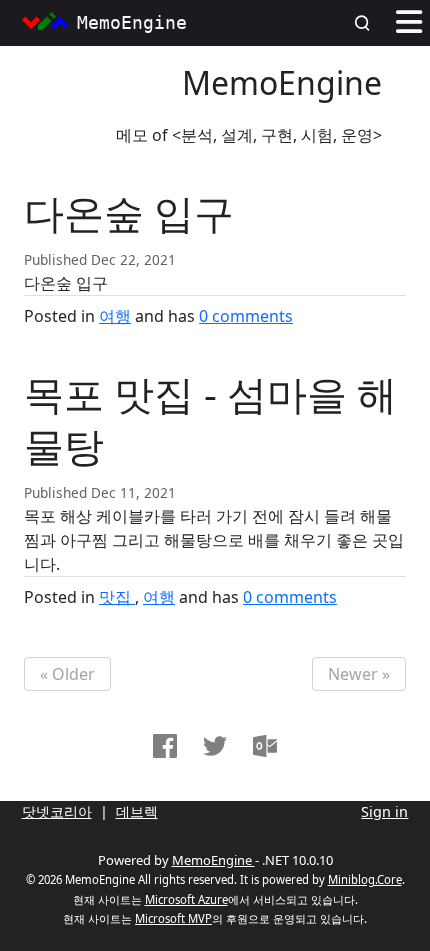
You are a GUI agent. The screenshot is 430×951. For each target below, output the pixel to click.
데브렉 (137, 811)
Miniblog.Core (365, 879)
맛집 (117, 597)
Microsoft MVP (173, 918)
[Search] (368, 23)
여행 (115, 316)
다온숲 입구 (129, 212)
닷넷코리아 (57, 811)
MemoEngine (282, 82)
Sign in (384, 811)
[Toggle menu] (409, 23)
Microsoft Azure (186, 899)
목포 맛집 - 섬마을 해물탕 (210, 419)
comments (246, 316)
